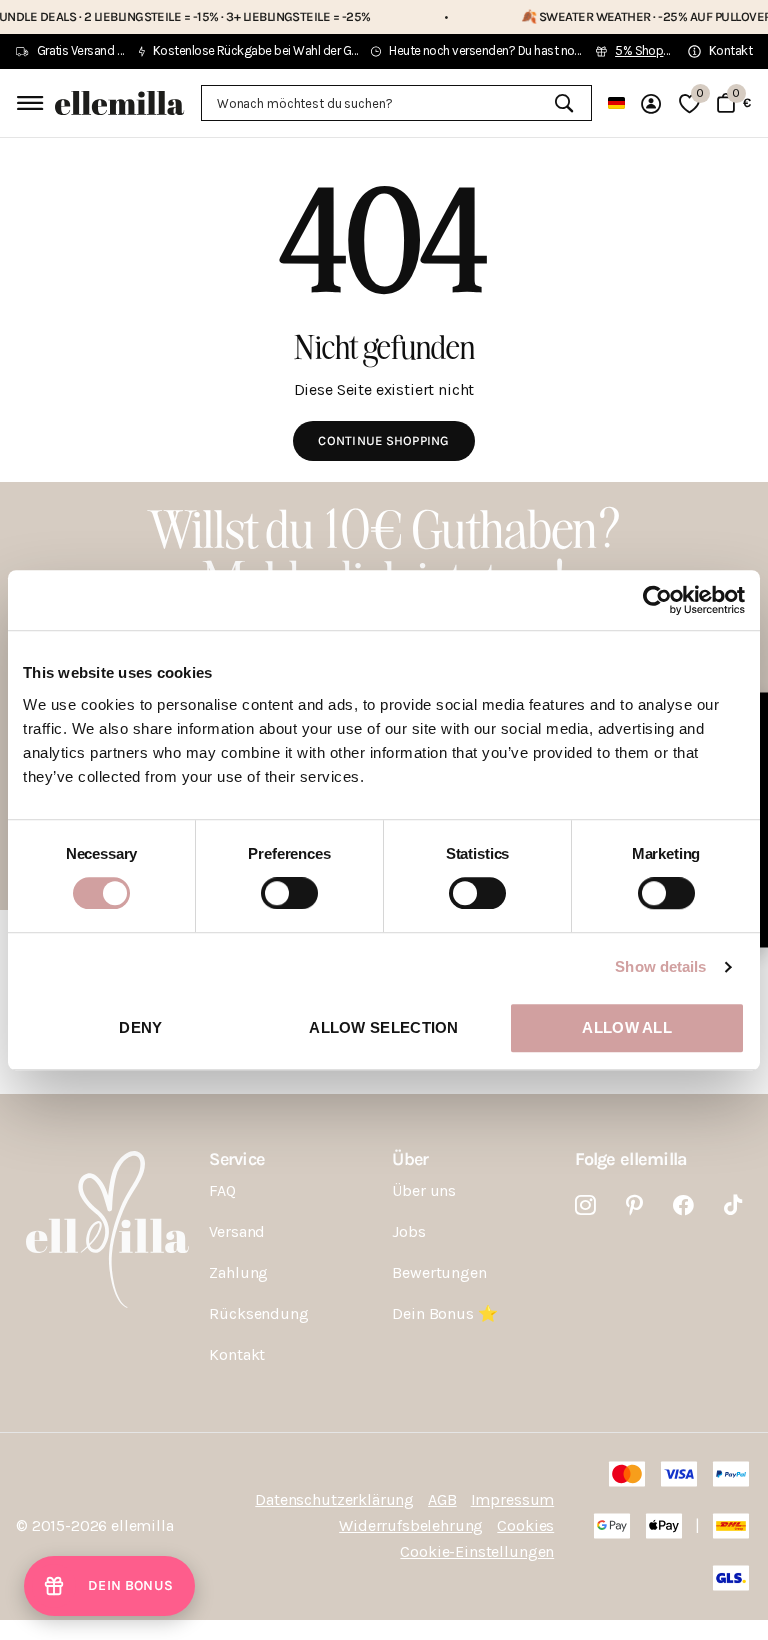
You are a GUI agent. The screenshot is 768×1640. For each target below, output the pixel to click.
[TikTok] (733, 1205)
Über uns (424, 1190)
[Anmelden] (652, 103)
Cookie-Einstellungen (477, 1551)
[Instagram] (585, 1205)
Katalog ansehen (27, 102)
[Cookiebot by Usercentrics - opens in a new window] (657, 600)
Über (410, 1159)
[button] (109, 1586)
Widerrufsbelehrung (411, 1525)
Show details (660, 966)
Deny (140, 1027)
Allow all (627, 1027)
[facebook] (683, 1205)
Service (236, 1159)
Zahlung (238, 1272)
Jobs (408, 1231)
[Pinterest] (634, 1205)
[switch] (289, 893)
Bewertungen (439, 1272)
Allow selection (384, 1027)
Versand (237, 1231)
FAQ (222, 1190)
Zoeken (564, 103)
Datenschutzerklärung (334, 1499)
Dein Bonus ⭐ (444, 1313)
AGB (442, 1499)
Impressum (513, 1499)
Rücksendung (258, 1313)
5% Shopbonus (656, 50)
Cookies (525, 1525)
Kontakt (237, 1354)
